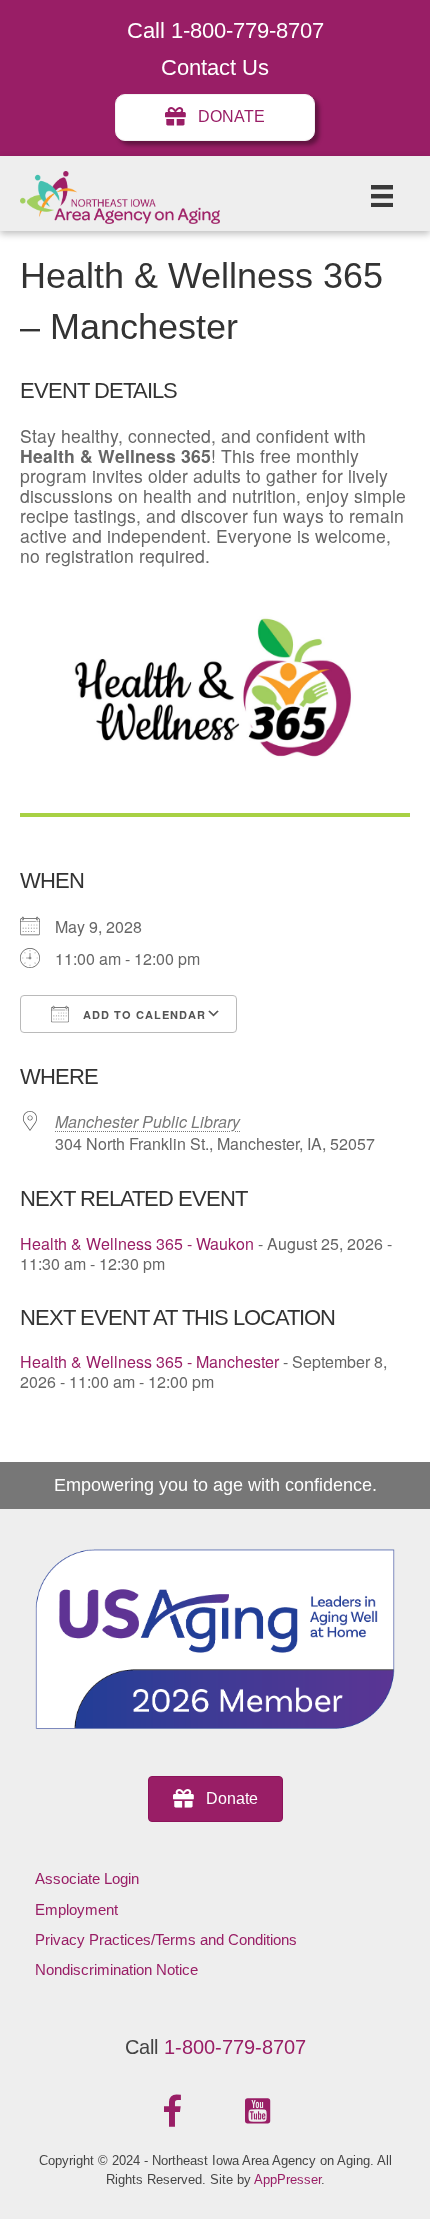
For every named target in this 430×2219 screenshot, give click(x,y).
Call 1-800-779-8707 (225, 30)
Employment (76, 1909)
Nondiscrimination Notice (116, 1969)
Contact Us (215, 67)
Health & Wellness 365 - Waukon (137, 1243)
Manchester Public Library (147, 1121)
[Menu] (382, 196)
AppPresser (287, 2179)
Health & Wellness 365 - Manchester (149, 1361)
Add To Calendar (142, 1014)
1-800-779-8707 (235, 2047)
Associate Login (87, 1878)
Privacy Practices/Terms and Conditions (166, 1939)
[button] (173, 2112)
